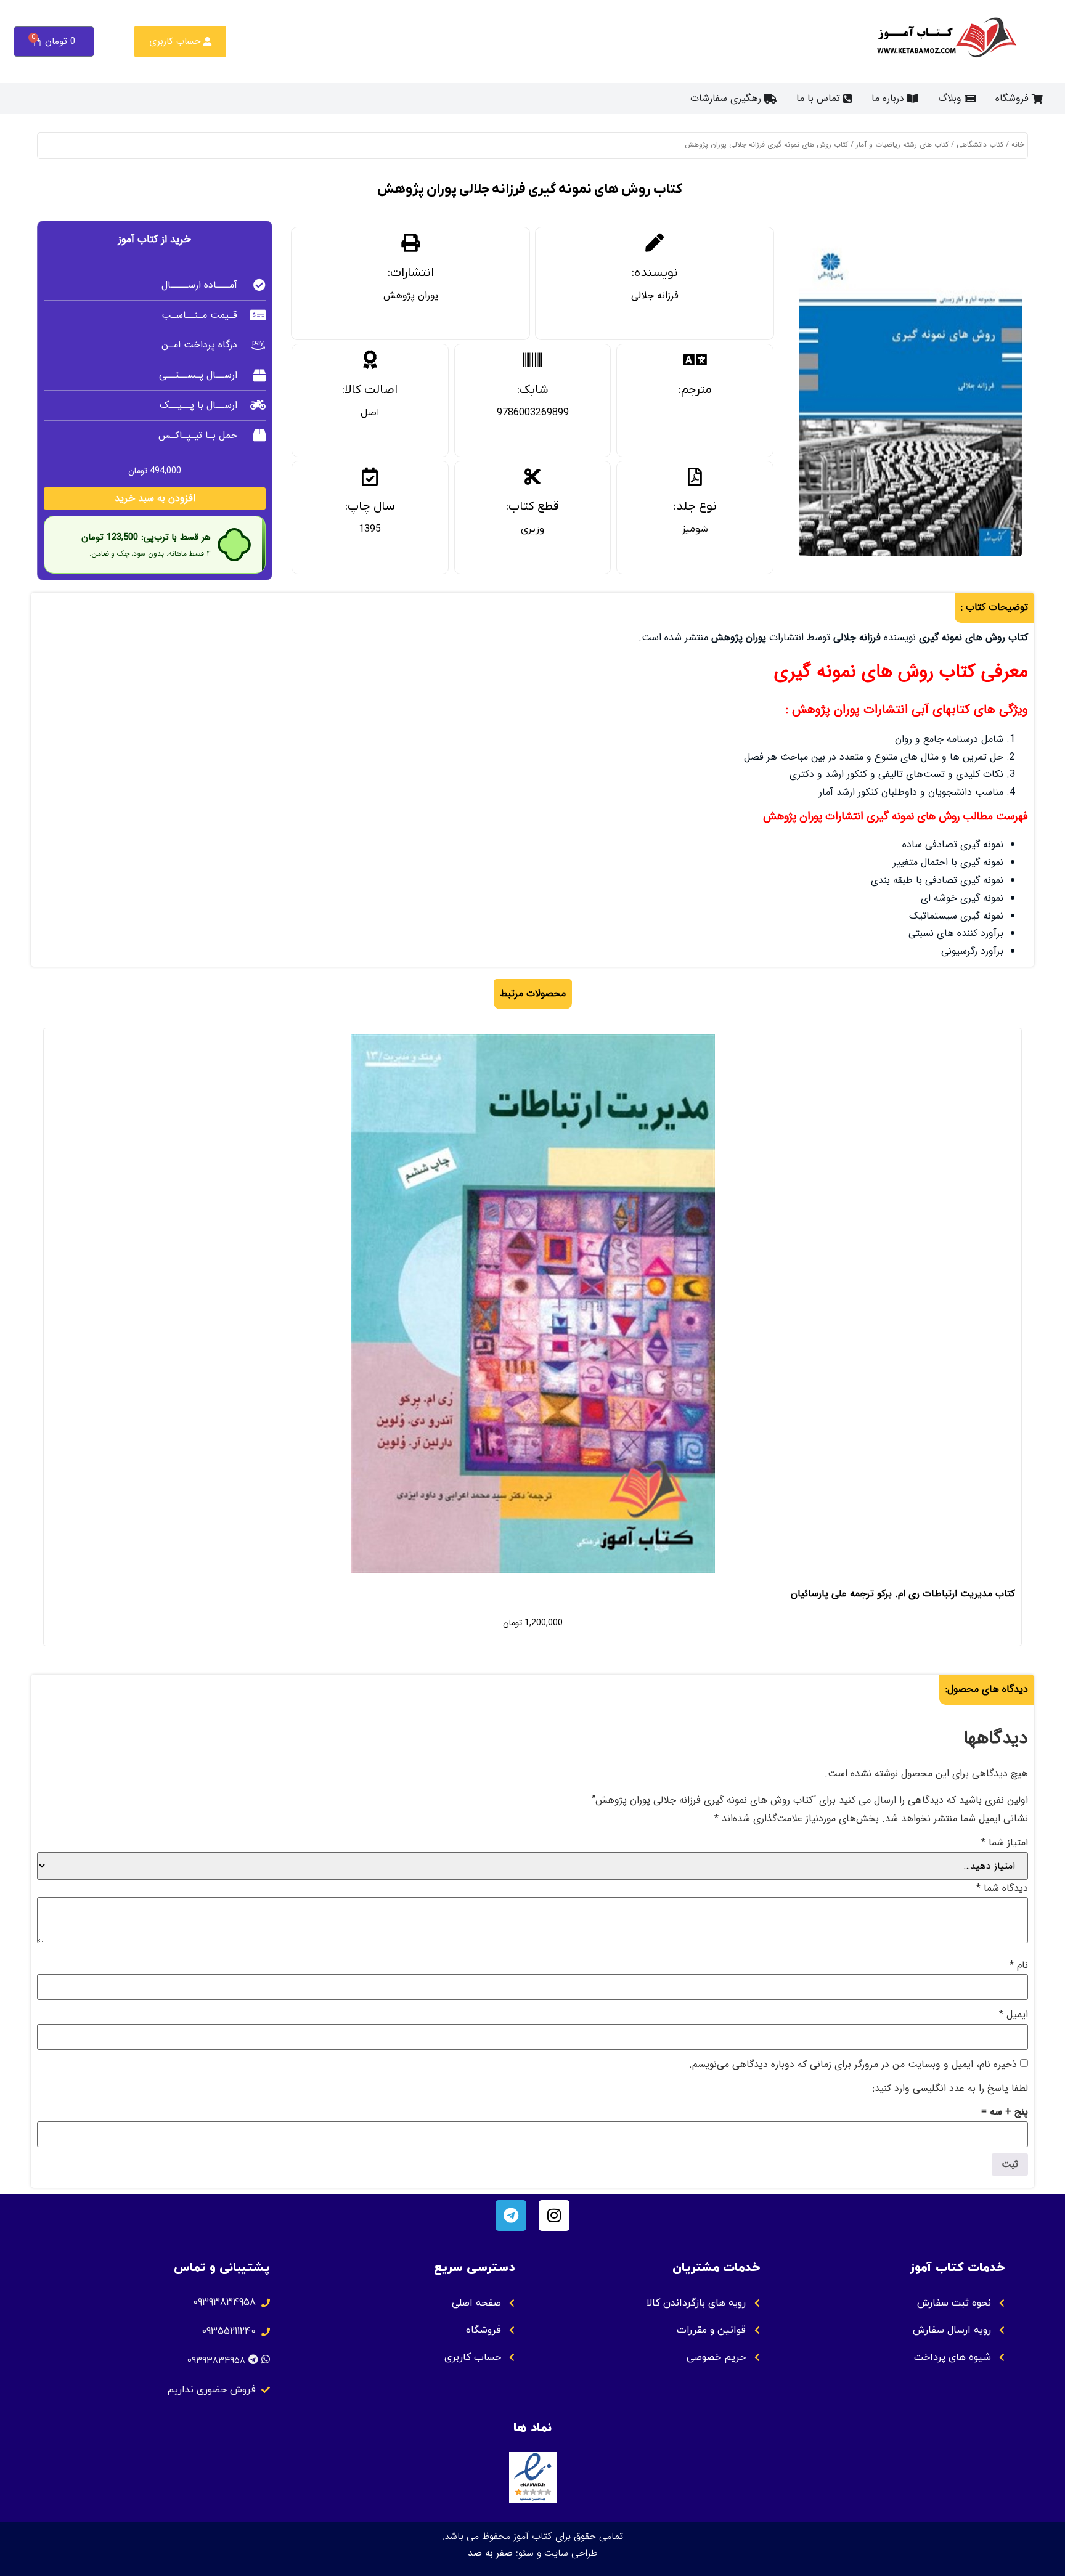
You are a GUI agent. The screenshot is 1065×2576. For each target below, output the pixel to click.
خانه (1018, 144)
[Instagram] (554, 2216)
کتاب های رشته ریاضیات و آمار (902, 144)
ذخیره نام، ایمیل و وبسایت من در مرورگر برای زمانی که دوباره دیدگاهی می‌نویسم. (853, 2065)
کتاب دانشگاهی (980, 144)
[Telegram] (511, 2216)
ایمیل (1014, 2015)
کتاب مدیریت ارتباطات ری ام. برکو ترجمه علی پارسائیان (903, 1594)
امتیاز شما (1005, 1843)
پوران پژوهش (411, 295)
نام (1019, 1965)
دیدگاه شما (1002, 1888)
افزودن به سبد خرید (155, 498)
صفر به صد (490, 2553)
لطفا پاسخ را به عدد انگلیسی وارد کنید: (950, 2089)
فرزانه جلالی (655, 295)
